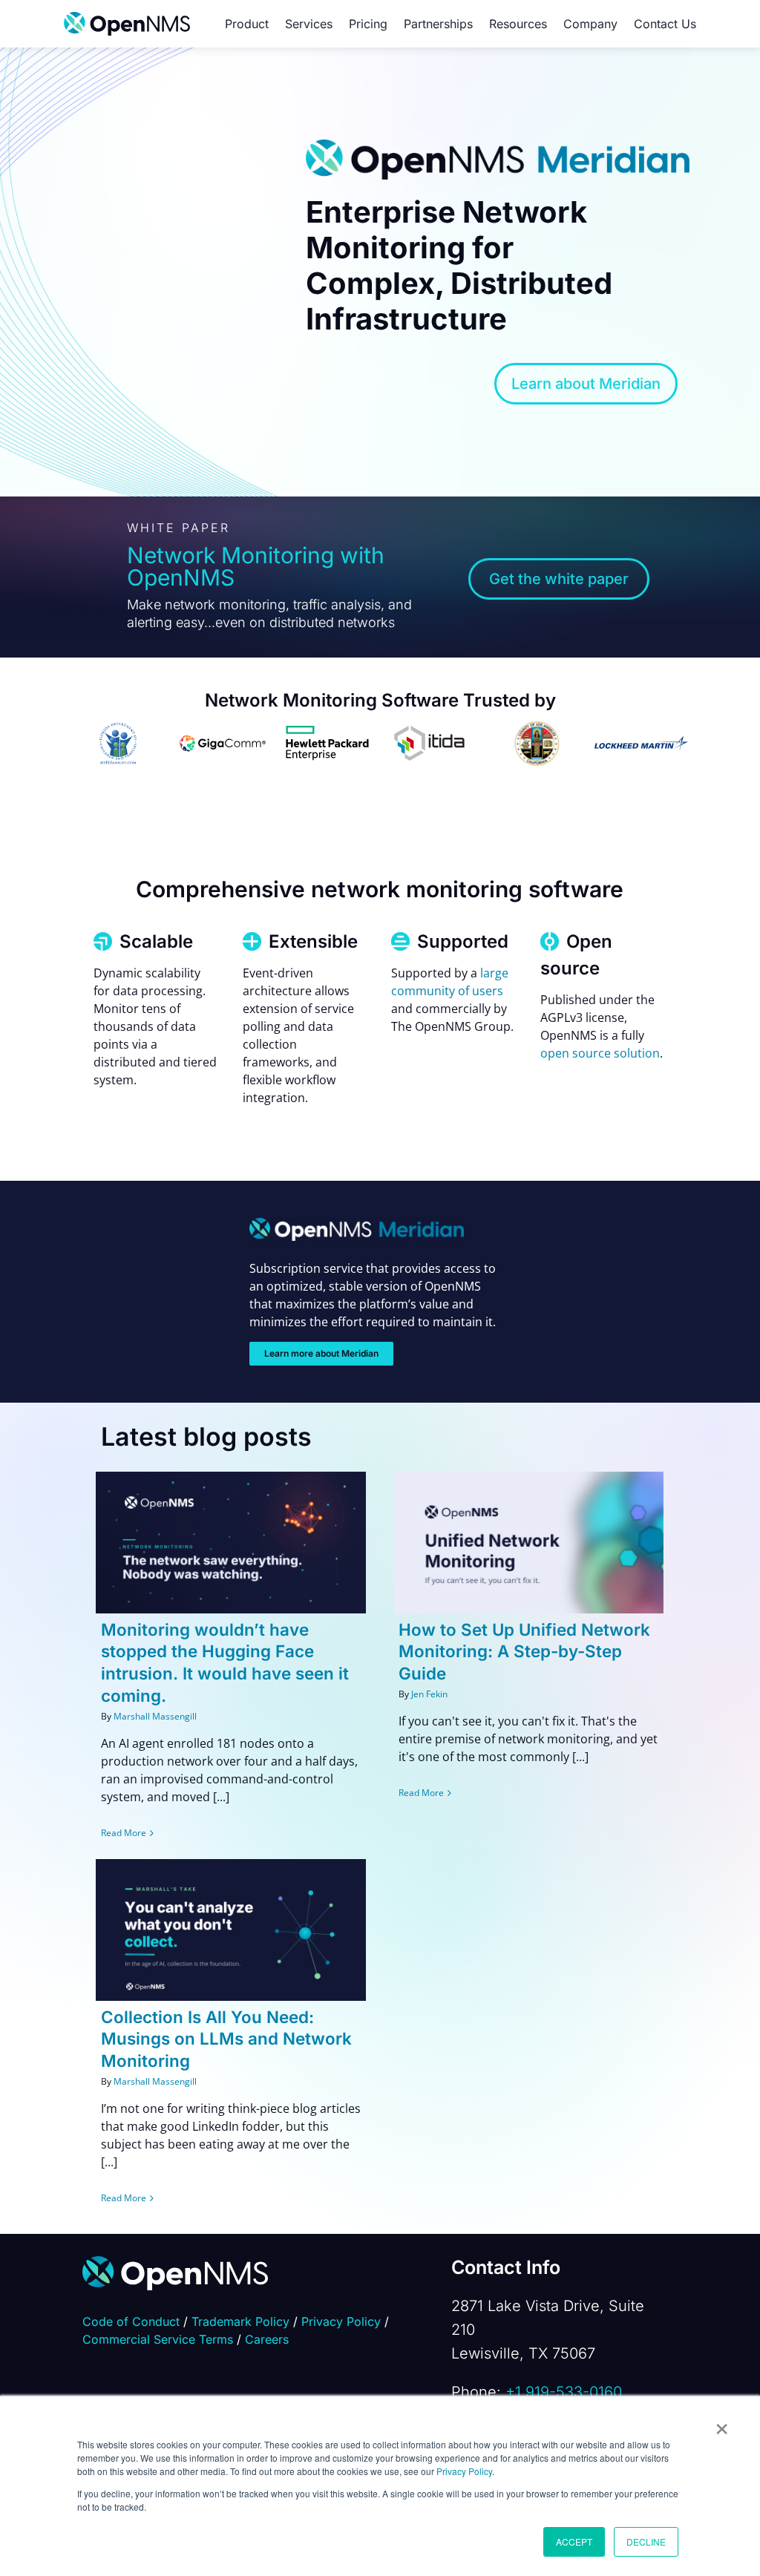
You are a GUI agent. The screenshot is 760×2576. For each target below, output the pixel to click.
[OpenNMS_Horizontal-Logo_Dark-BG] (175, 2262)
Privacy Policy (464, 2471)
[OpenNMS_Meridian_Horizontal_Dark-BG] (357, 1224)
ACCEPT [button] (574, 2541)
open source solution (600, 1053)
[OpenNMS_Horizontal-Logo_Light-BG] (127, 18)
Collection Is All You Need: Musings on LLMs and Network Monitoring (226, 2039)
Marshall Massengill (155, 1716)
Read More (124, 1833)
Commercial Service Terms (158, 2339)
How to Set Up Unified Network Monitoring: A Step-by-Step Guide (524, 1652)
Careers (267, 2339)
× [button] (722, 2424)
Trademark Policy (240, 2321)
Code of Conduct (131, 2321)
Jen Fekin (429, 1694)
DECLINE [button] (646, 2541)
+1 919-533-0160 (564, 2392)
